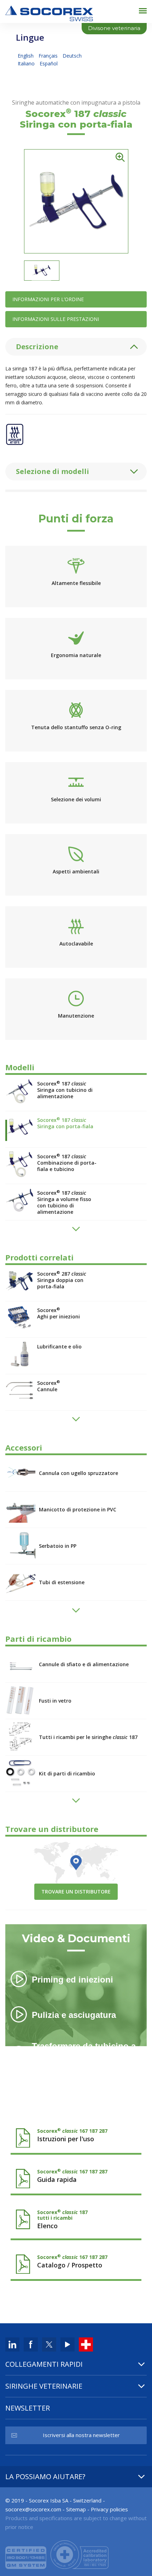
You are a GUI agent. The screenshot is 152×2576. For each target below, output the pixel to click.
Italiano (27, 63)
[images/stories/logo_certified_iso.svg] (57, 2554)
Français (49, 56)
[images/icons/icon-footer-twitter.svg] (49, 2344)
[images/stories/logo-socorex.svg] (49, 13)
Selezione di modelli (52, 471)
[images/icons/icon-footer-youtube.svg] (68, 2344)
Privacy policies (109, 2509)
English (26, 56)
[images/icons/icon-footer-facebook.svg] (31, 2344)
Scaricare (76, 2135)
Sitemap (76, 2509)
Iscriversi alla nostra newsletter (81, 2435)
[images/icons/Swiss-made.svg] (86, 2344)
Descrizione (37, 347)
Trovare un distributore (76, 1892)
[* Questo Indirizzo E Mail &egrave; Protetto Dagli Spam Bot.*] (33, 2509)
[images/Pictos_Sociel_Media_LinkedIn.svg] (12, 2344)
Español (49, 63)
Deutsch (72, 56)
